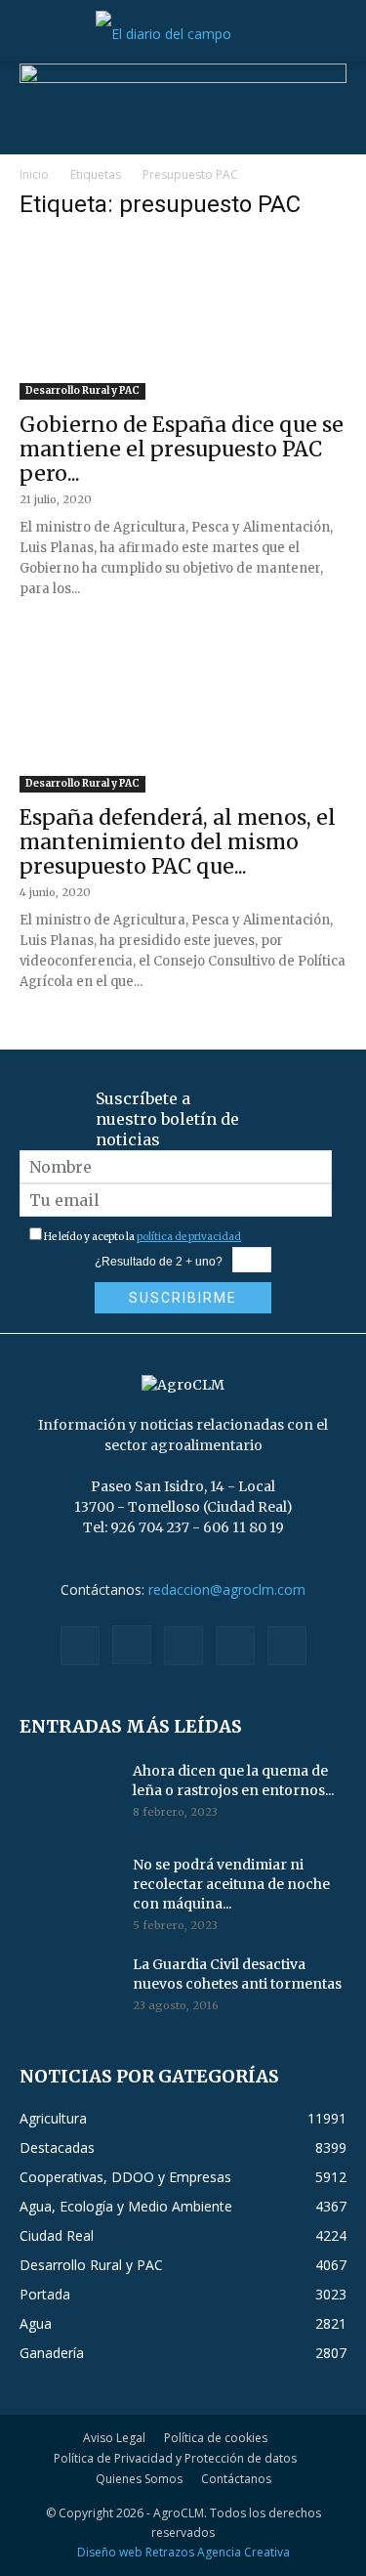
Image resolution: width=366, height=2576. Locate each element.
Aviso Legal (114, 2438)
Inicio (34, 174)
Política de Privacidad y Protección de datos (175, 2458)
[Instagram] (132, 1645)
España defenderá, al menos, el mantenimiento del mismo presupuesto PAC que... (178, 842)
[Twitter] (235, 1646)
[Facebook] (80, 1646)
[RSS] (183, 1646)
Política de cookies (216, 2438)
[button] (33, 34)
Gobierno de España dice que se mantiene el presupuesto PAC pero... (182, 449)
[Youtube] (287, 1646)
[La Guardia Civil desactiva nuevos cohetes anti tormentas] (68, 1989)
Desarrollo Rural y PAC (82, 390)
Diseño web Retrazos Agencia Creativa (183, 2552)
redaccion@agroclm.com (227, 1589)
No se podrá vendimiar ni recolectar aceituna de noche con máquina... (231, 1884)
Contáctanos (236, 2479)
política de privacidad (189, 1237)
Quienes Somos (139, 2479)
